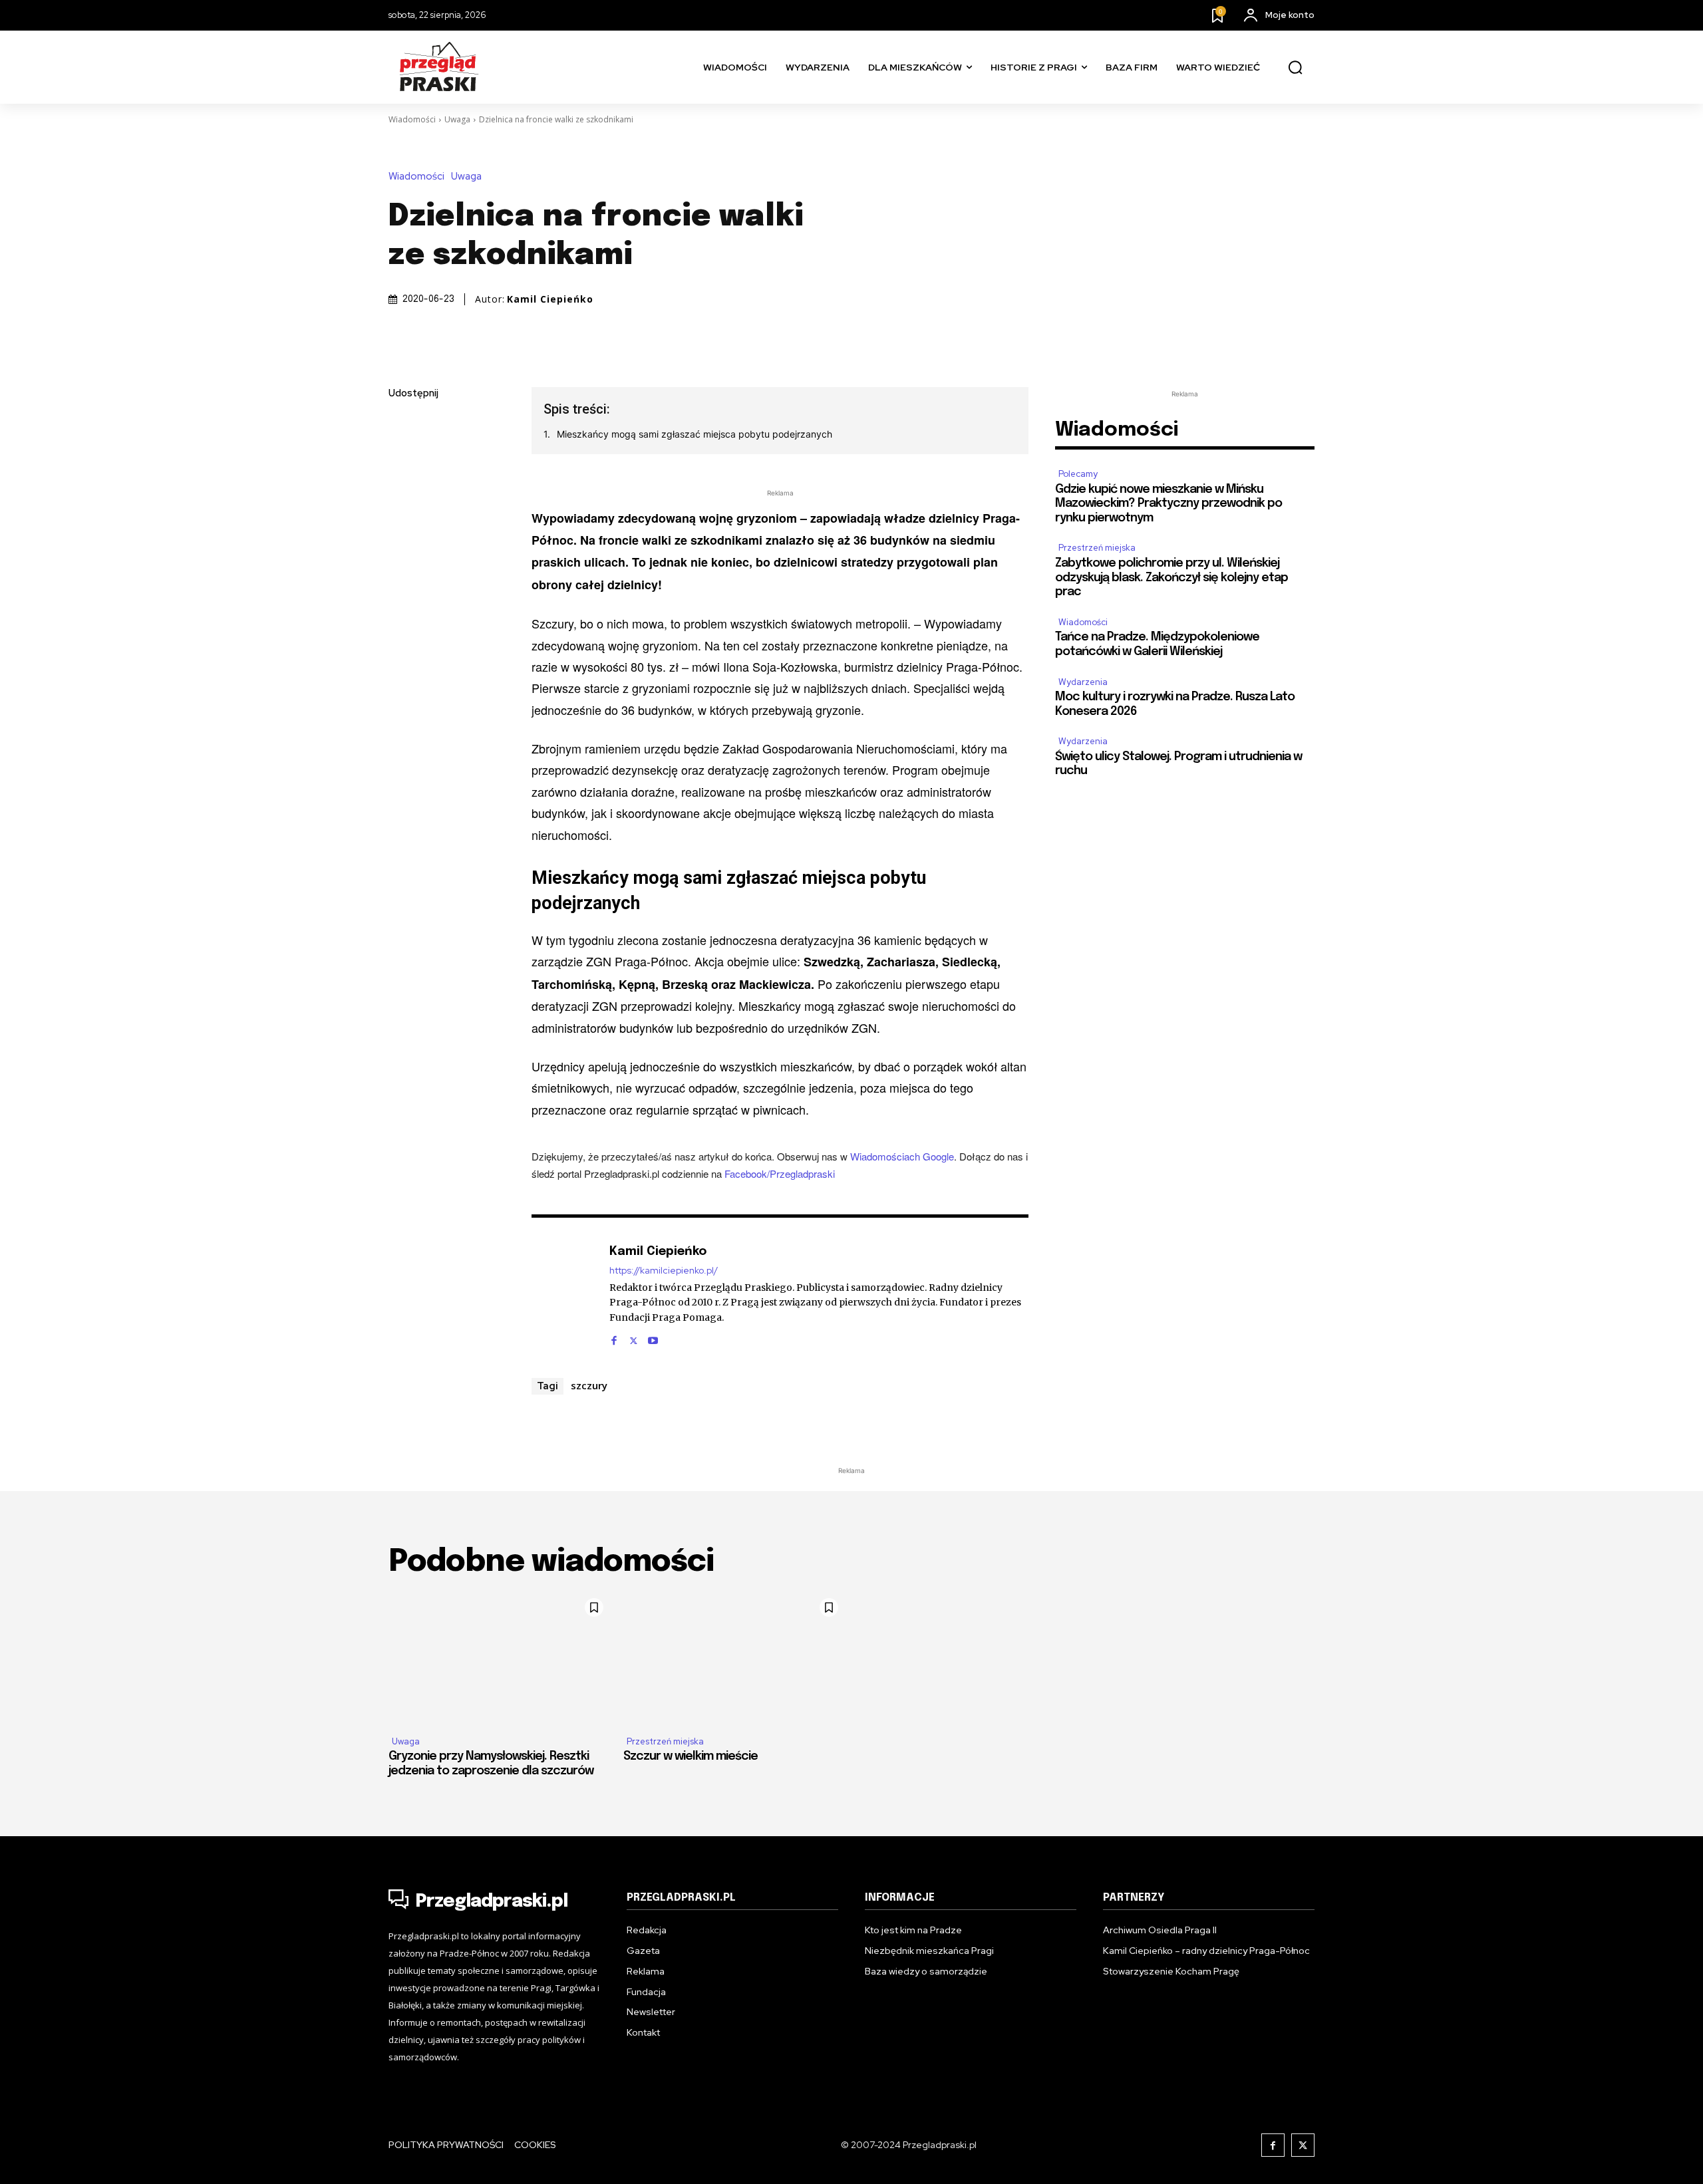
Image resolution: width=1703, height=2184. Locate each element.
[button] (1295, 68)
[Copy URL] (402, 582)
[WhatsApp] (402, 551)
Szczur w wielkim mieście (691, 1756)
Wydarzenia (1083, 682)
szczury (589, 1385)
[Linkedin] (402, 488)
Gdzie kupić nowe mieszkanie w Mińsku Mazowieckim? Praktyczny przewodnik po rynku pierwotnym (1168, 504)
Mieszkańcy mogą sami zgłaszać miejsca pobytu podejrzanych (695, 434)
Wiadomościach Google (902, 1156)
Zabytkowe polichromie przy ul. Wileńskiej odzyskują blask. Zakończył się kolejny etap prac (1171, 578)
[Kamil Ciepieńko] (563, 1294)
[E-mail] (402, 519)
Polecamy (1078, 474)
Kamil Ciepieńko (550, 299)
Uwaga (457, 119)
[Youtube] (653, 1337)
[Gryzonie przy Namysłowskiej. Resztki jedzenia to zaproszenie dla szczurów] (499, 1658)
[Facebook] (402, 426)
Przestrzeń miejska (1097, 548)
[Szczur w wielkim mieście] (734, 1658)
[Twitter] (402, 457)
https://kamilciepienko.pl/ (664, 1271)
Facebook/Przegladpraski (780, 1173)
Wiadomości (412, 119)
